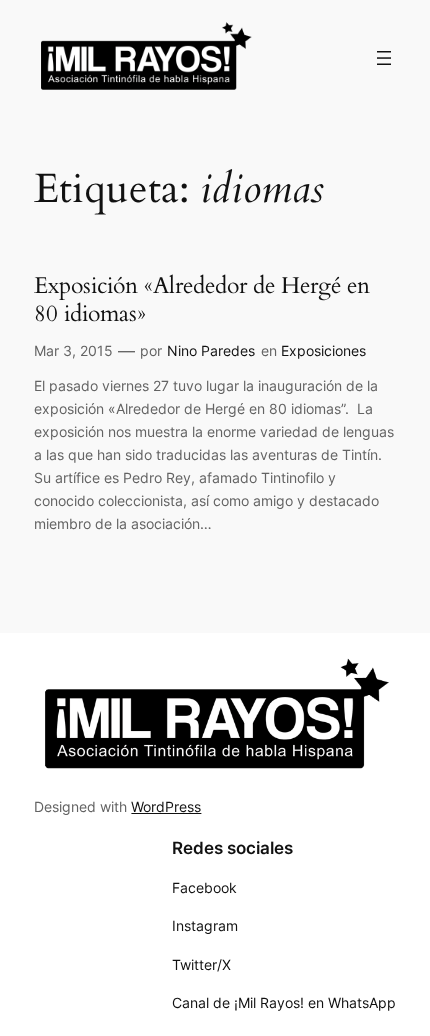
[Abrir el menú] (384, 58)
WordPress (166, 806)
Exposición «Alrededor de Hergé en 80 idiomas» (202, 299)
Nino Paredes (211, 350)
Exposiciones (323, 350)
